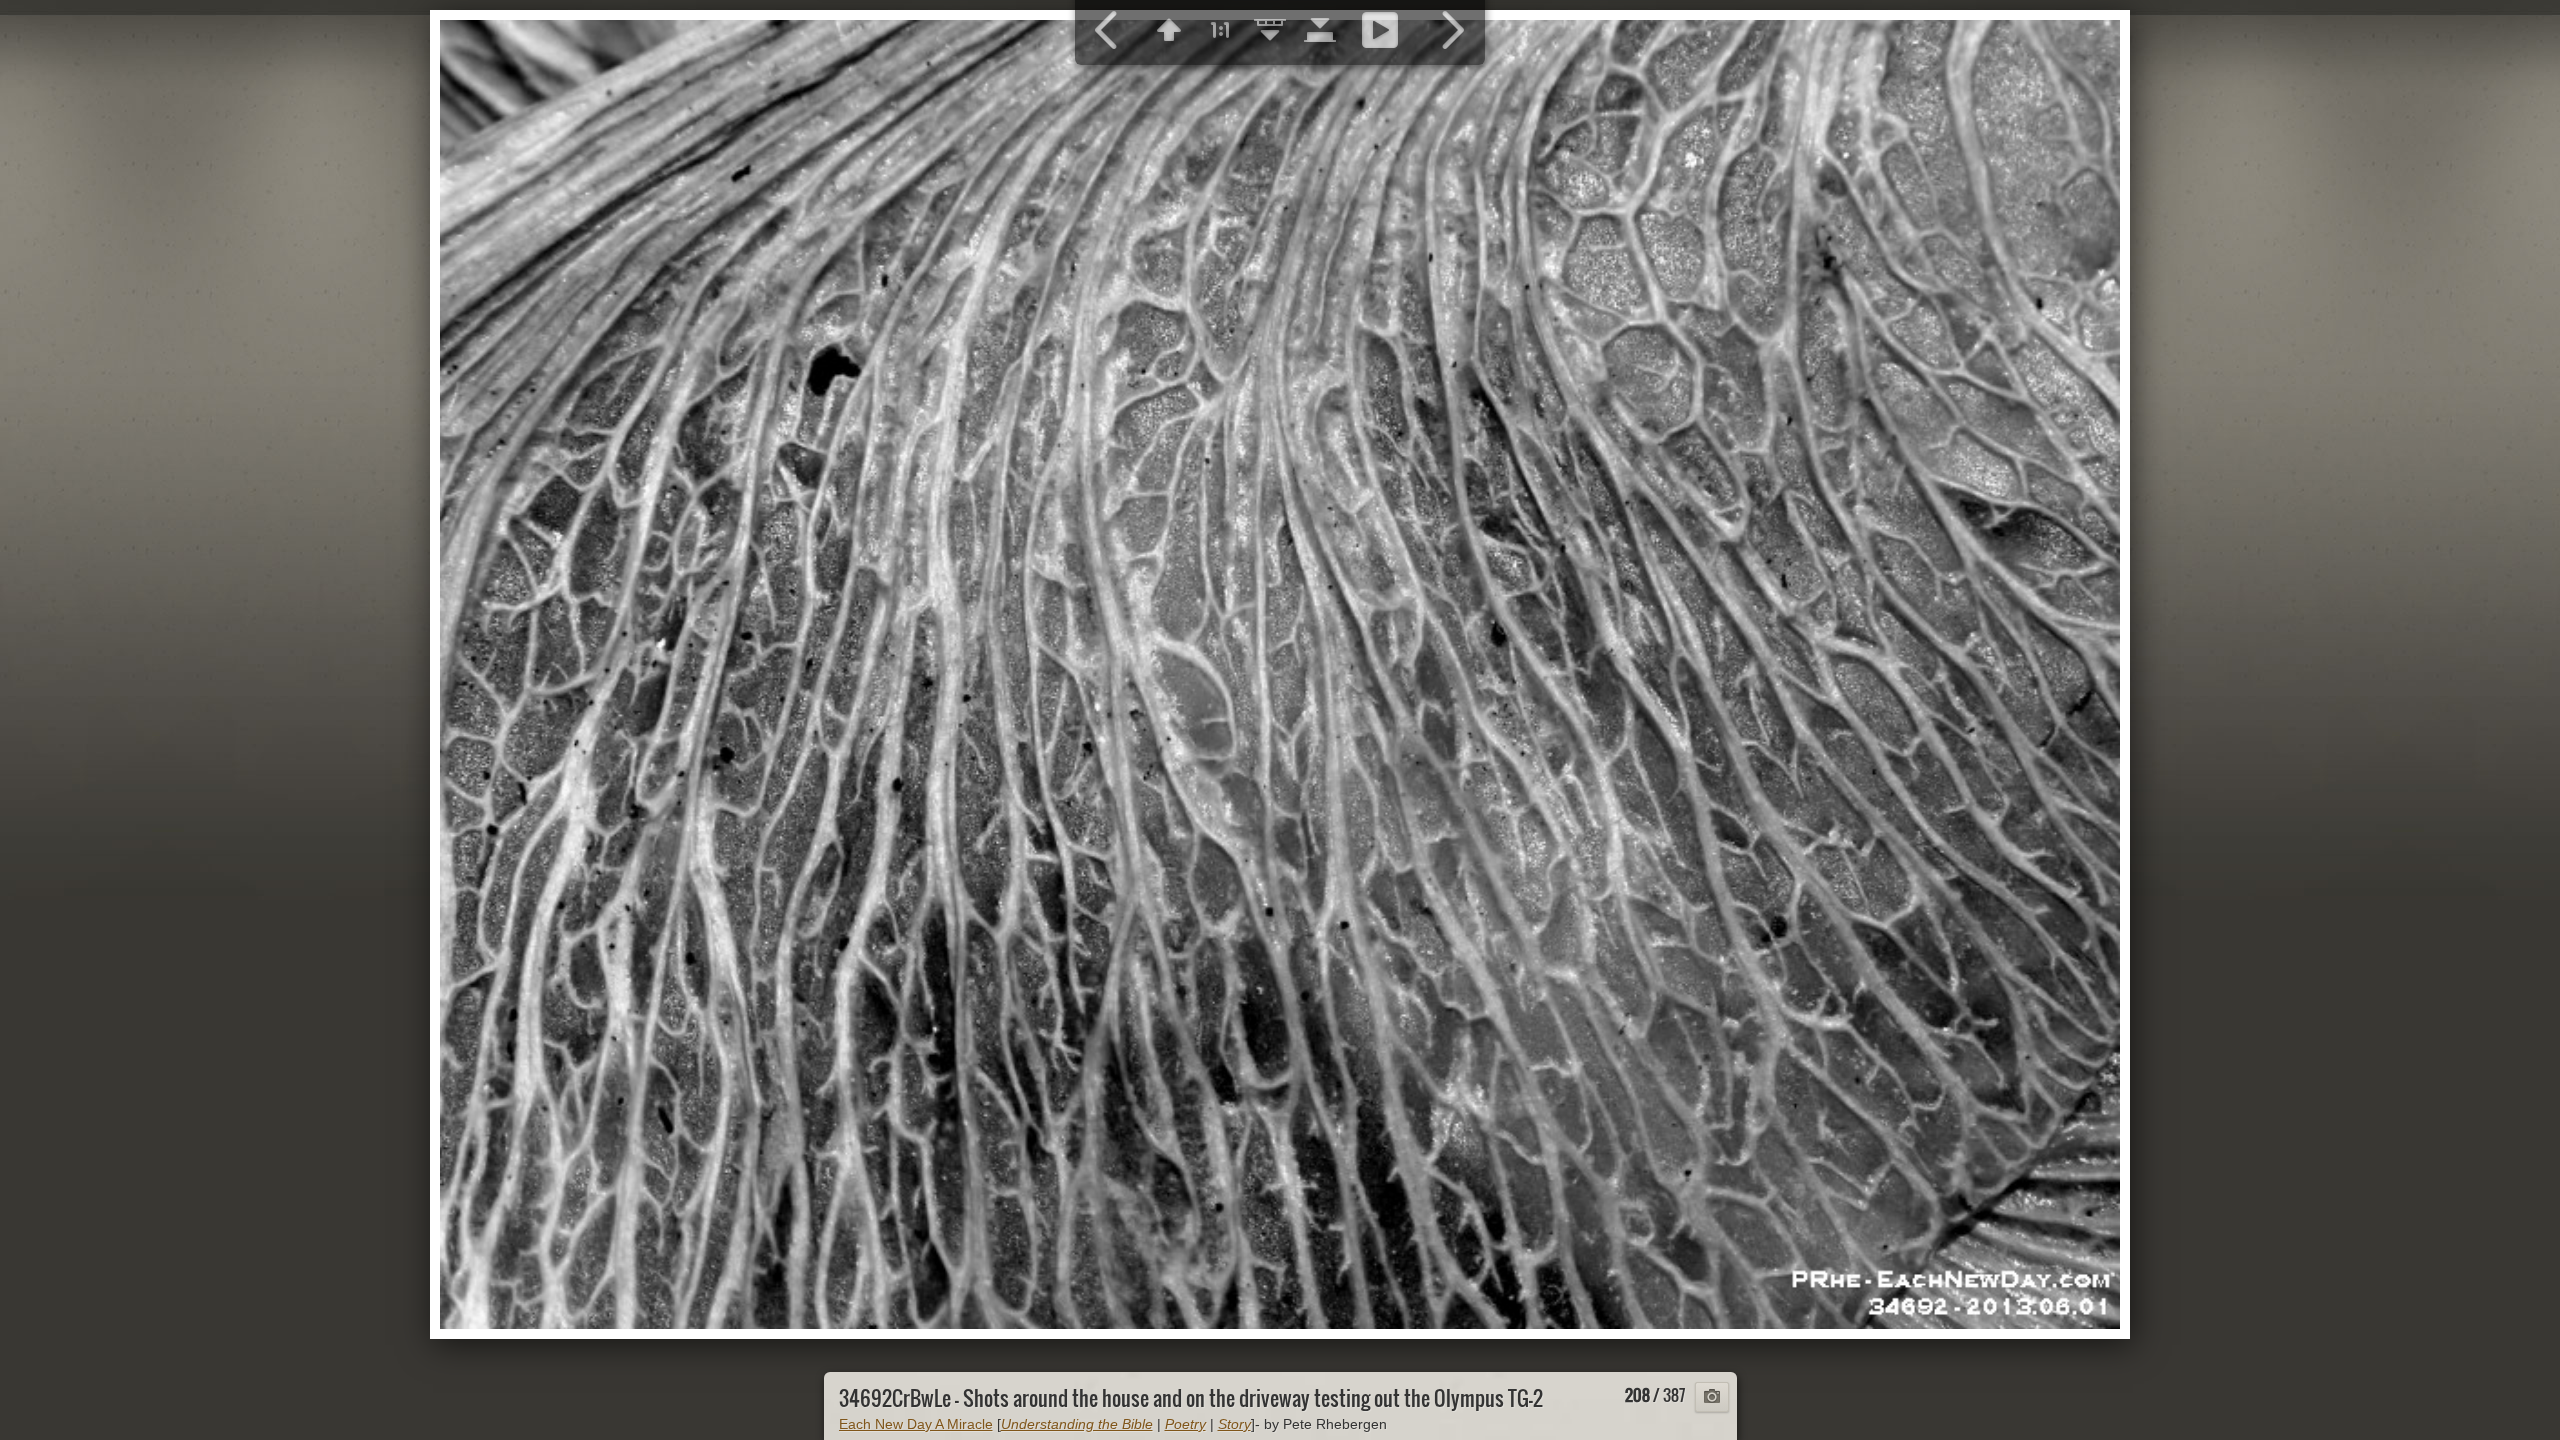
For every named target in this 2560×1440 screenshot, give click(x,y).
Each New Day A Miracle (916, 1424)
